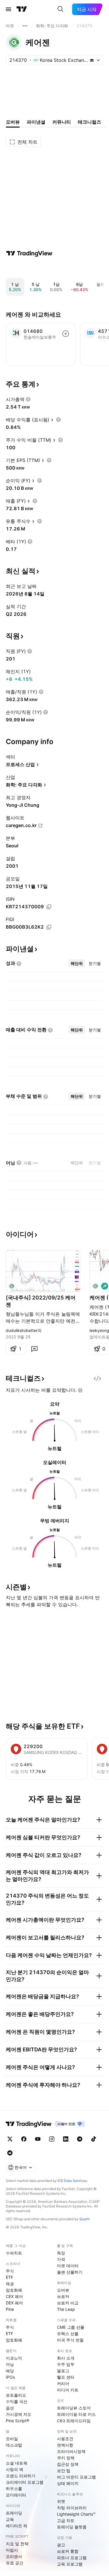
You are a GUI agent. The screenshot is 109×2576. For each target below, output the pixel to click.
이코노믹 (14, 2358)
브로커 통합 (68, 2551)
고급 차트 (66, 2520)
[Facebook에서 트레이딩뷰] (24, 2139)
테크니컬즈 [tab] (90, 122)
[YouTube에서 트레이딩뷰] (38, 2139)
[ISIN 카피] (49, 907)
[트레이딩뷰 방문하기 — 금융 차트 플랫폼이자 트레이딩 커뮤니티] (29, 253)
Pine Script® (17, 2421)
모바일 (12, 2439)
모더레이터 (16, 2495)
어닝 (10, 2364)
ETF (9, 2277)
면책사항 (65, 2445)
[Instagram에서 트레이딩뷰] (52, 2139)
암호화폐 (14, 2290)
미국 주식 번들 (70, 2340)
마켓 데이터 (68, 2266)
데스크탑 (14, 2445)
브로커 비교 (68, 2303)
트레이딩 (14, 2513)
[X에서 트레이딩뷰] (10, 2139)
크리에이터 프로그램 (25, 2482)
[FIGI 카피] (49, 927)
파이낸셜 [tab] (36, 122)
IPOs (10, 2377)
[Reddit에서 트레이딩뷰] (10, 2153)
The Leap (66, 2309)
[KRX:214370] (12, 1286)
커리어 (63, 2383)
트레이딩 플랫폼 (72, 2527)
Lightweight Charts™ (76, 2514)
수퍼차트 (14, 2253)
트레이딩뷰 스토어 (74, 2408)
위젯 (61, 2501)
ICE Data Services (72, 2181)
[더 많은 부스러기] (25, 26)
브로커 (63, 2296)
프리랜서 (14, 2556)
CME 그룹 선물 (71, 2327)
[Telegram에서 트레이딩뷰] (80, 2139)
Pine (10, 2309)
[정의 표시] (28, 399)
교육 (10, 2519)
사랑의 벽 (15, 2469)
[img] (92, 60)
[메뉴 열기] (8, 9)
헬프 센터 (66, 2377)
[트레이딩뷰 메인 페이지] (22, 9)
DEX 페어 (14, 2303)
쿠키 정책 (66, 2458)
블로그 (63, 2371)
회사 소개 (66, 2358)
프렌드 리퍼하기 (21, 2476)
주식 (10, 2271)
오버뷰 (63, 2290)
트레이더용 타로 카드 (76, 2414)
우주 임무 (66, 2364)
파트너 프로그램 (72, 2558)
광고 (61, 2545)
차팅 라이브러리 (72, 2508)
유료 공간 (15, 2563)
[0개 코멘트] (34, 1349)
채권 (10, 2284)
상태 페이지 (68, 2483)
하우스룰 (14, 2489)
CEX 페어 (14, 2296)
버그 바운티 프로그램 (76, 2477)
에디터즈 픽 (17, 2526)
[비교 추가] (66, 334)
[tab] (77, 963)
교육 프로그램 (70, 2564)
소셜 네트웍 (17, 2463)
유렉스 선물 (68, 2334)
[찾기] (60, 9)
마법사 (12, 2550)
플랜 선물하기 (70, 2272)
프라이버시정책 (71, 2451)
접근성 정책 (68, 2464)
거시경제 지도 (19, 2414)
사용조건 (65, 2439)
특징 (61, 2253)
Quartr (84, 2219)
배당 (10, 2371)
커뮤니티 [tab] (62, 122)
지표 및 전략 (17, 2544)
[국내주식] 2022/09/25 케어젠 (41, 1301)
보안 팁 (64, 2471)
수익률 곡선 (17, 2401)
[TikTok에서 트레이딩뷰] (94, 2139)
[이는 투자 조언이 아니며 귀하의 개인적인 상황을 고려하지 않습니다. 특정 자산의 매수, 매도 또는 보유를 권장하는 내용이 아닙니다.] (80, 1390)
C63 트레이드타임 (74, 2421)
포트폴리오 (16, 2395)
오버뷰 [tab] (13, 122)
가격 (61, 2259)
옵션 (10, 2408)
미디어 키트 (68, 2390)
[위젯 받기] (97, 1378)
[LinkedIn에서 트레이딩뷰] (66, 2139)
